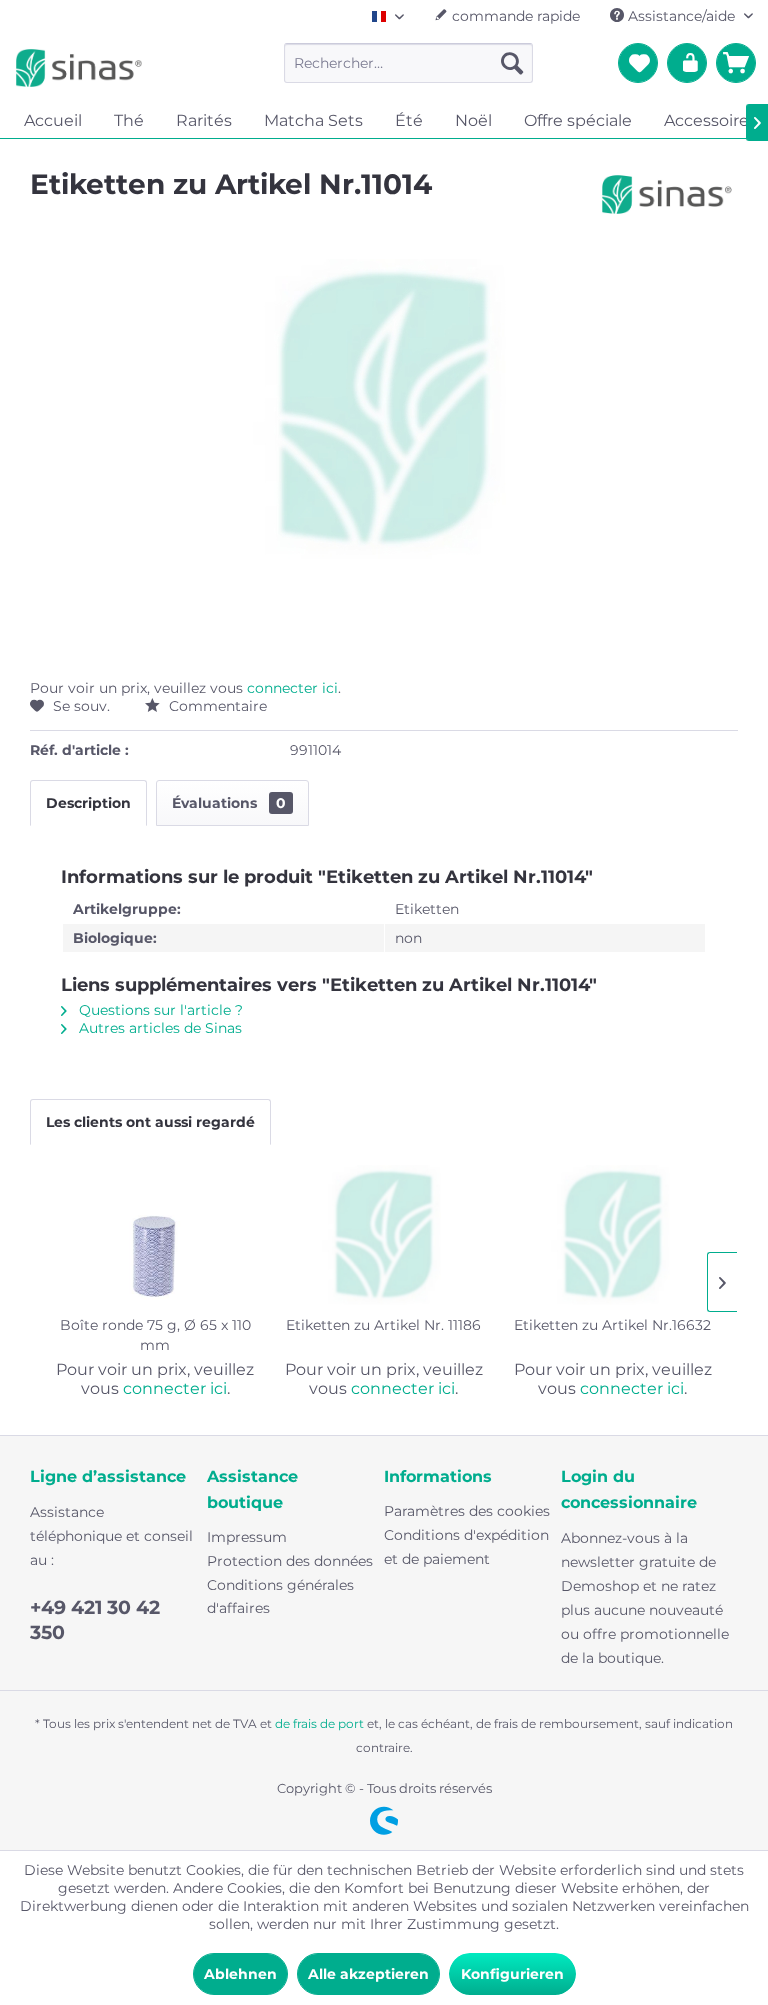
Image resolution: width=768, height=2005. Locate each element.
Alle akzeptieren (368, 1974)
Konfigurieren (512, 1974)
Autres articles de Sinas (158, 1028)
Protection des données (290, 1561)
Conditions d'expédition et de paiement (466, 1547)
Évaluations (229, 803)
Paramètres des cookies (467, 1511)
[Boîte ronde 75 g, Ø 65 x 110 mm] (155, 1235)
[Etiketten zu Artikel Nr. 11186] (384, 1235)
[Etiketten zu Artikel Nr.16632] (612, 1235)
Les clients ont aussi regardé (150, 1122)
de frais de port (319, 1723)
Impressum (247, 1537)
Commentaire (216, 706)
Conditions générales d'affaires (280, 1597)
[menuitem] (409, 63)
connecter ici (292, 688)
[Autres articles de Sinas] (667, 204)
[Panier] (736, 63)
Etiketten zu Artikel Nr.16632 (612, 1325)
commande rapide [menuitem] (514, 16)
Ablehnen (240, 1974)
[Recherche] (512, 63)
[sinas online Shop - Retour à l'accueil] (79, 68)
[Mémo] (638, 63)
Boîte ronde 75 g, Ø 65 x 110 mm (155, 1335)
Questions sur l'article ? (159, 1010)
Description (88, 803)
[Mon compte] (687, 63)
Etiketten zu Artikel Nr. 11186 (383, 1325)
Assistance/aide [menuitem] (681, 16)
